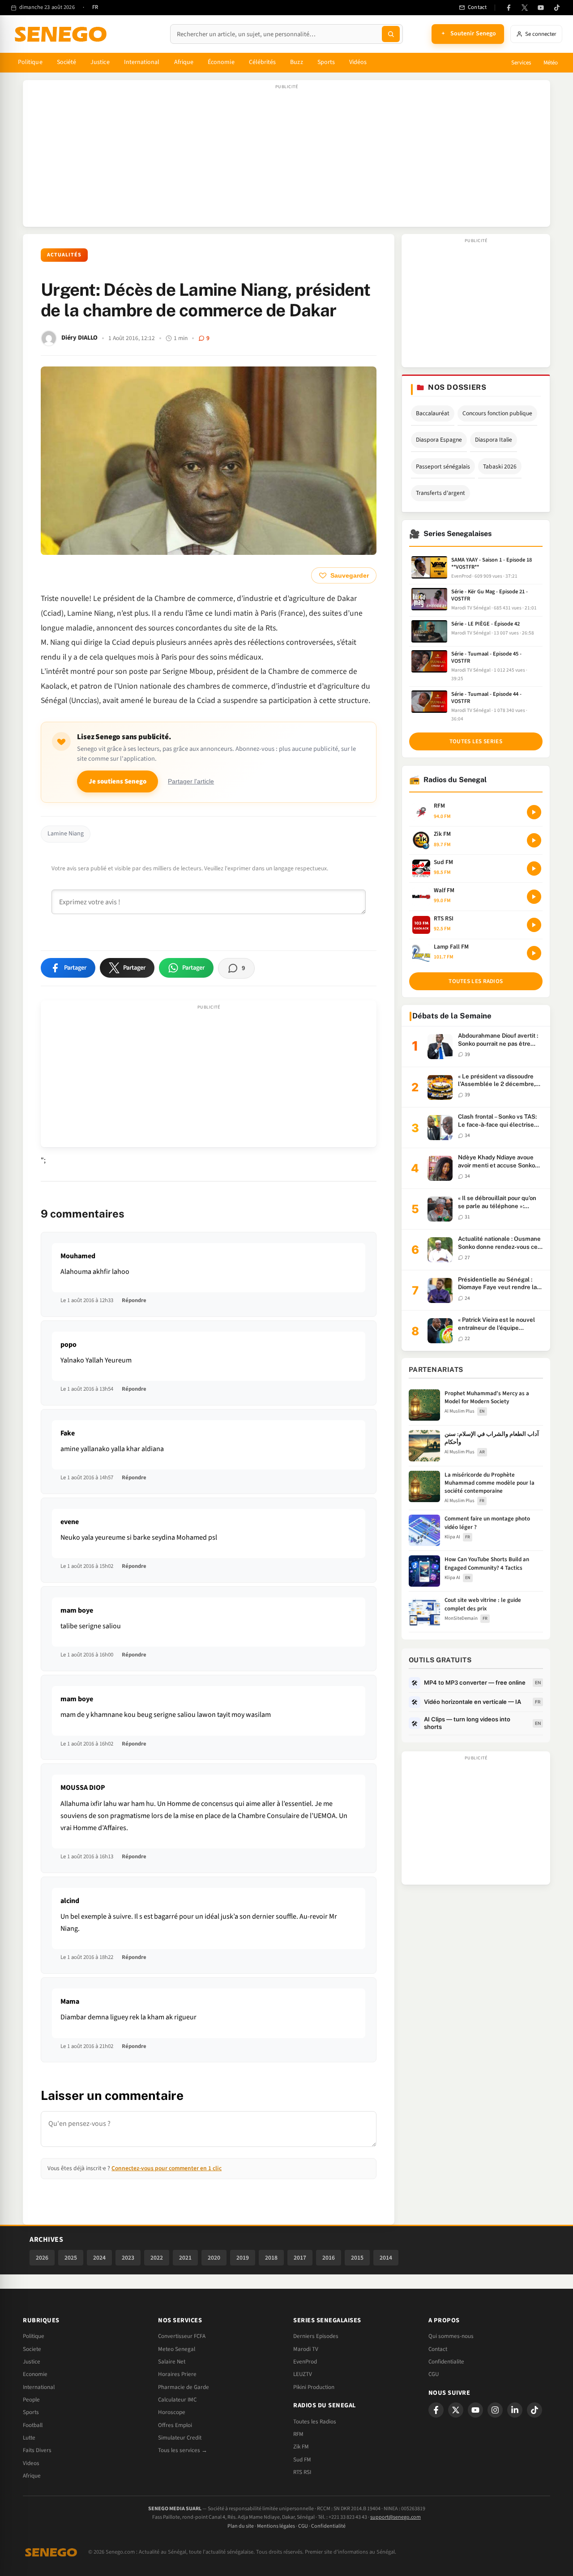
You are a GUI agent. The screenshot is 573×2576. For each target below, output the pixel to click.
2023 (128, 2258)
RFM (298, 2434)
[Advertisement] (286, 158)
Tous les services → (183, 2450)
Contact (438, 2349)
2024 (99, 2258)
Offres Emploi (175, 2425)
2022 (157, 2258)
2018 (271, 2258)
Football (33, 2425)
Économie (221, 62)
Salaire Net (172, 2362)
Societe (32, 2349)
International (142, 62)
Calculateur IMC (177, 2400)
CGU (434, 2374)
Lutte (29, 2438)
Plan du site (241, 2526)
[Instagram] (495, 2410)
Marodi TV (306, 2349)
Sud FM (302, 2460)
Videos (31, 2463)
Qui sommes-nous (451, 2336)
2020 (214, 2258)
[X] (456, 2410)
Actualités (64, 255)
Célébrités (263, 62)
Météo (551, 63)
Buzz (296, 62)
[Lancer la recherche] (391, 34)
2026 (42, 2258)
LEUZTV (303, 2374)
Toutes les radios (476, 981)
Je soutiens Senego (118, 781)
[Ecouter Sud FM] (534, 869)
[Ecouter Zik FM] (534, 840)
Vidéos (358, 62)
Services (521, 63)
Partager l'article (191, 781)
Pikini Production (314, 2387)
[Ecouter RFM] (534, 812)
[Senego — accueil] (62, 34)
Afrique (184, 62)
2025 (71, 2258)
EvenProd (305, 2362)
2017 (300, 2258)
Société (67, 62)
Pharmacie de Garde (184, 2387)
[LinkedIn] (515, 2410)
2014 (386, 2258)
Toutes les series (476, 741)
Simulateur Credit (180, 2438)
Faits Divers (37, 2450)
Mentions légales (276, 2526)
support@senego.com (396, 2517)
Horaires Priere (177, 2374)
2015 (357, 2258)
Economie (35, 2374)
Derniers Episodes (316, 2336)
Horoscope (172, 2412)
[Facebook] (509, 8)
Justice (100, 62)
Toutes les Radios (315, 2422)
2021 (185, 2258)
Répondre (134, 1300)
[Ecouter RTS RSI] (534, 925)
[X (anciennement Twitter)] (525, 8)
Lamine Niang (66, 834)
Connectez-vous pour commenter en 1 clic (167, 2168)
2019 (243, 2258)
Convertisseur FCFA (182, 2336)
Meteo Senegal (177, 2349)
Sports (326, 62)
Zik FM (301, 2447)
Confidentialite (446, 2362)
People (31, 2400)
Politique (30, 62)
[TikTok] (557, 8)
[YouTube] (541, 8)
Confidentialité (328, 2526)
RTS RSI (302, 2472)
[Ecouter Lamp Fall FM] (534, 953)
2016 (329, 2258)
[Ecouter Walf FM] (534, 897)
